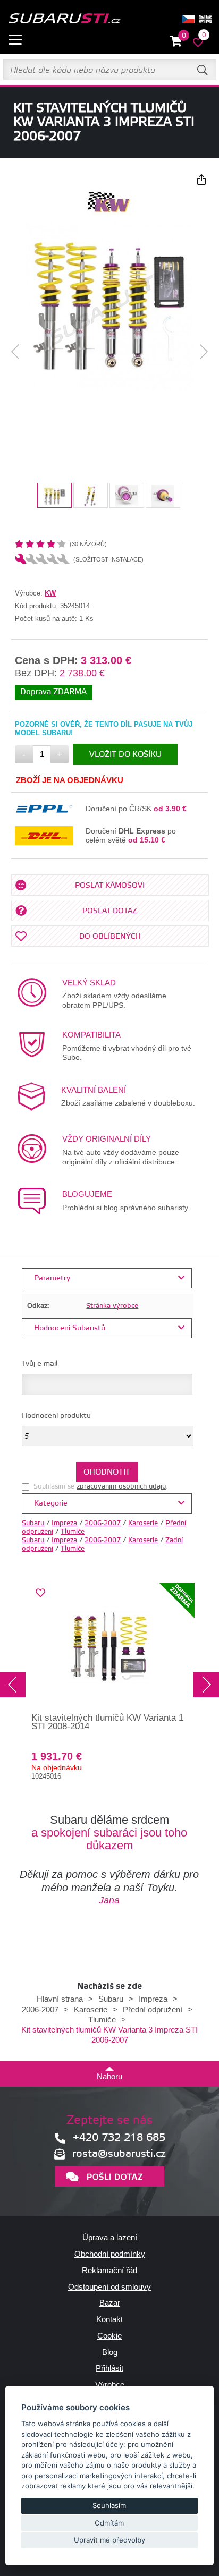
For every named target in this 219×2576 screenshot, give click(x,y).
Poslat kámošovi (110, 886)
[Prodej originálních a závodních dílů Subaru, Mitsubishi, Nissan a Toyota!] (64, 19)
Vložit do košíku (125, 755)
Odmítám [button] (109, 2523)
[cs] (188, 19)
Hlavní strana (60, 1999)
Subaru (33, 1523)
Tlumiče (73, 1532)
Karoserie (143, 1523)
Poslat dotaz (110, 911)
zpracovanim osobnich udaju (121, 1486)
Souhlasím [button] (109, 2505)
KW (50, 593)
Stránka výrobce (112, 1306)
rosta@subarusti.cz (119, 2154)
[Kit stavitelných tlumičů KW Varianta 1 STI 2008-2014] (109, 1647)
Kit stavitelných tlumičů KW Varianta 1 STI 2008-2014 (107, 1722)
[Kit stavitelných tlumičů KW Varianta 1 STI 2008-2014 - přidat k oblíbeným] (40, 1593)
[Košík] (176, 42)
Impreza (64, 1523)
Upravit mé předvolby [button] (109, 2540)
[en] (205, 19)
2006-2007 (103, 1523)
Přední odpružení (153, 2009)
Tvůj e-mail (40, 1364)
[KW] (109, 213)
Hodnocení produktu (56, 1416)
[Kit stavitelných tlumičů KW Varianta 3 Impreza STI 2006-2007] (109, 307)
